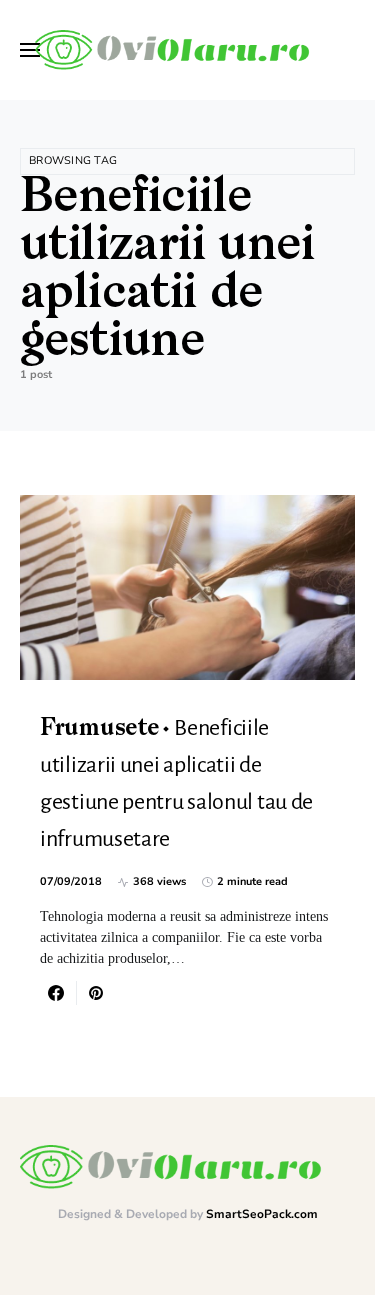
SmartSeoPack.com (262, 1214)
